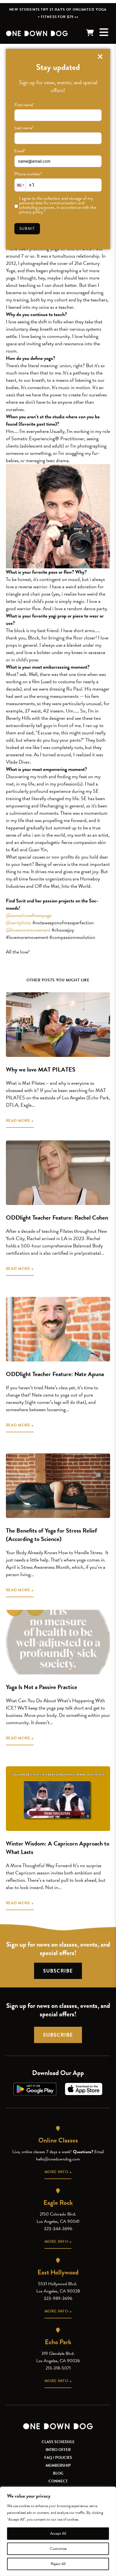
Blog (58, 2473)
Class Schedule (58, 2442)
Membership (58, 2465)
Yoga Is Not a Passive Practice (42, 1687)
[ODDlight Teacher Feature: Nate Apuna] (58, 1329)
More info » (58, 2172)
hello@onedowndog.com (58, 2159)
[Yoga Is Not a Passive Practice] (58, 1642)
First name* (24, 105)
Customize (58, 2549)
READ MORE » (20, 1121)
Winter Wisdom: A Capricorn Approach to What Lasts (58, 1848)
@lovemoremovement (28, 930)
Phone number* (28, 174)
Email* (20, 151)
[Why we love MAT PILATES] (58, 1025)
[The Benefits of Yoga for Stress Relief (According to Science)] (58, 1486)
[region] (58, 2531)
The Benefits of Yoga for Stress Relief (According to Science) (52, 1535)
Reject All (58, 2564)
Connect (58, 2481)
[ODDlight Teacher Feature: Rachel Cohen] (58, 1173)
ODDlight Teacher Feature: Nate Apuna (55, 1374)
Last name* (24, 128)
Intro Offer (58, 2450)
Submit (27, 229)
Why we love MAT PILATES (41, 1069)
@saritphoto (19, 922)
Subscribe (58, 1971)
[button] (20, 185)
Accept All (58, 2533)
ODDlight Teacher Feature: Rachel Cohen (57, 1217)
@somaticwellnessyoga (29, 915)
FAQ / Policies (58, 2458)
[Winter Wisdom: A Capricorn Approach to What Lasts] (58, 1799)
